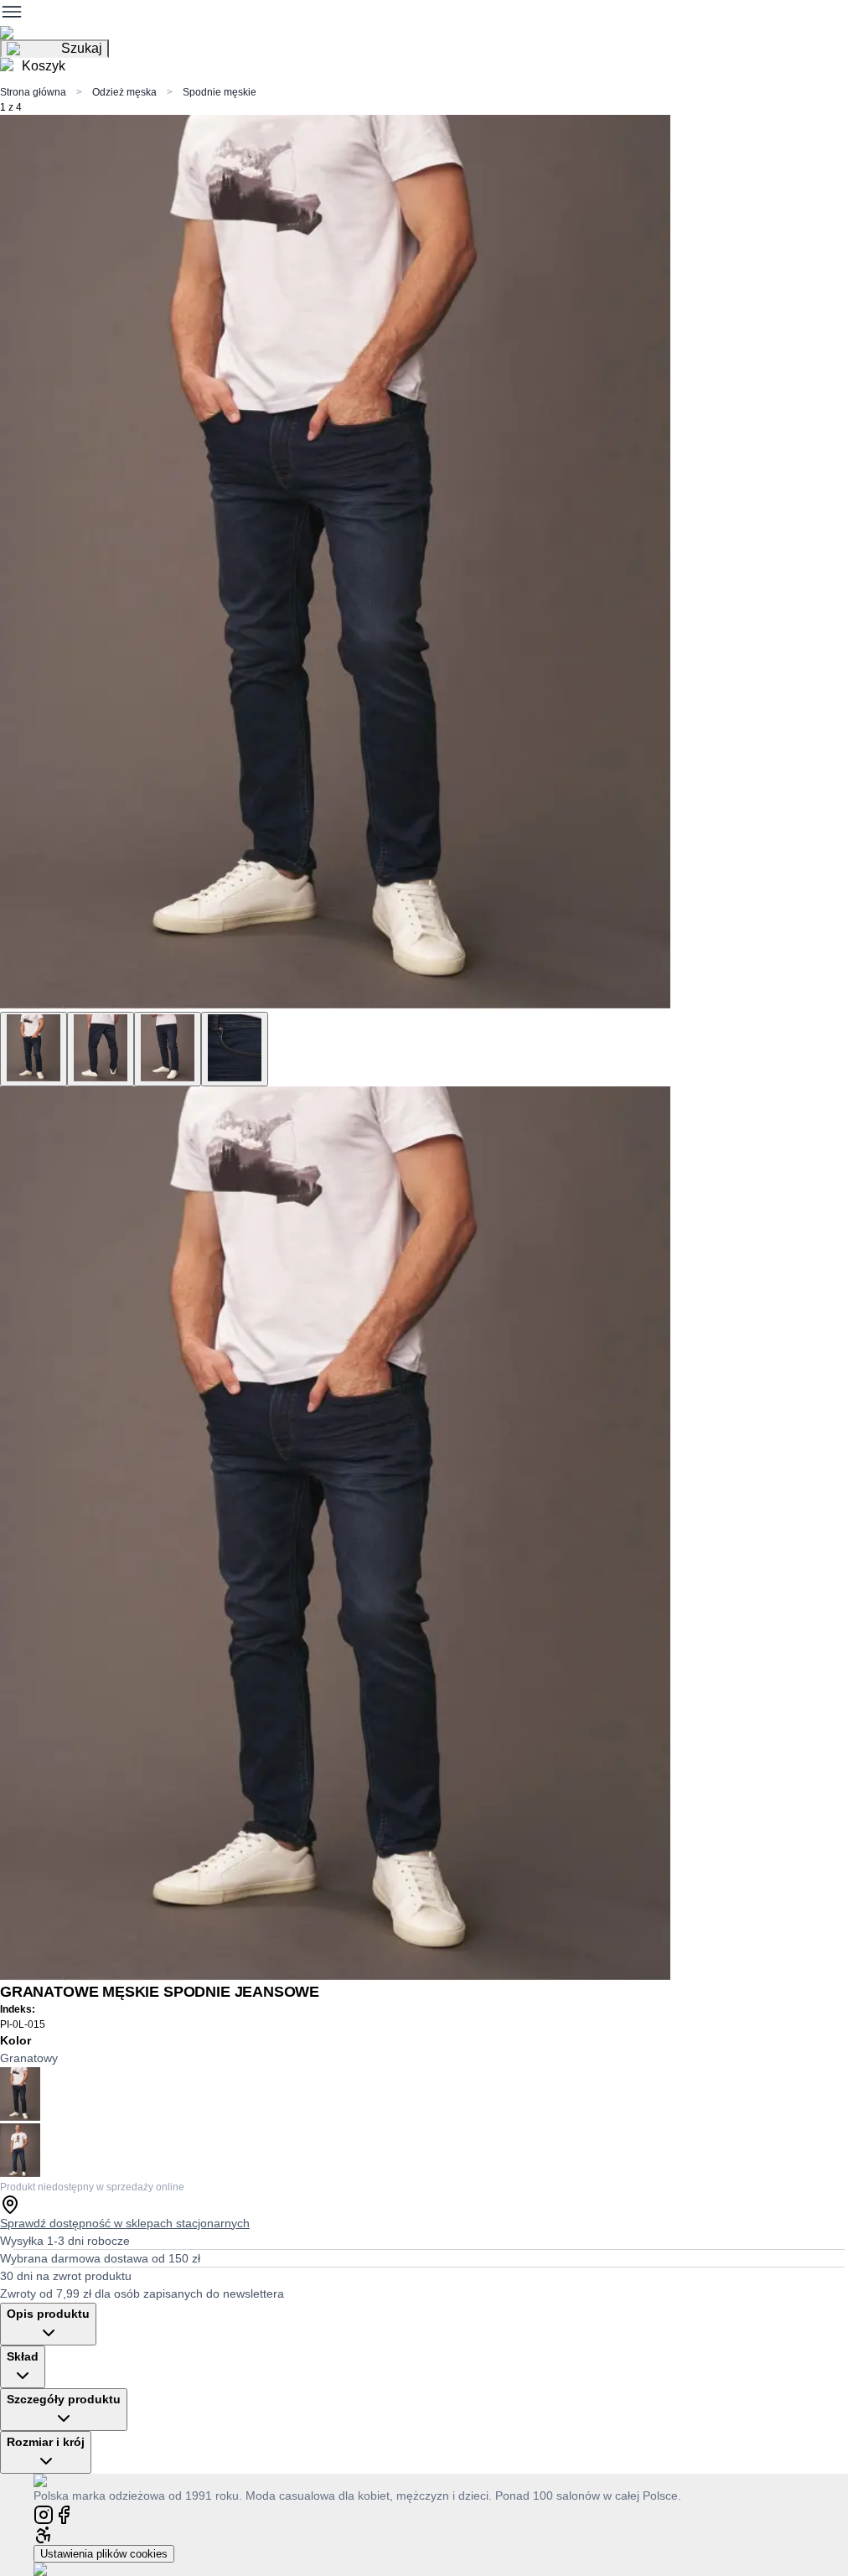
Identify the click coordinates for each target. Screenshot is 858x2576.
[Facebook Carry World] (64, 2514)
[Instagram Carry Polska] (44, 2514)
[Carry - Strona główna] (57, 2480)
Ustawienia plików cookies (104, 2554)
